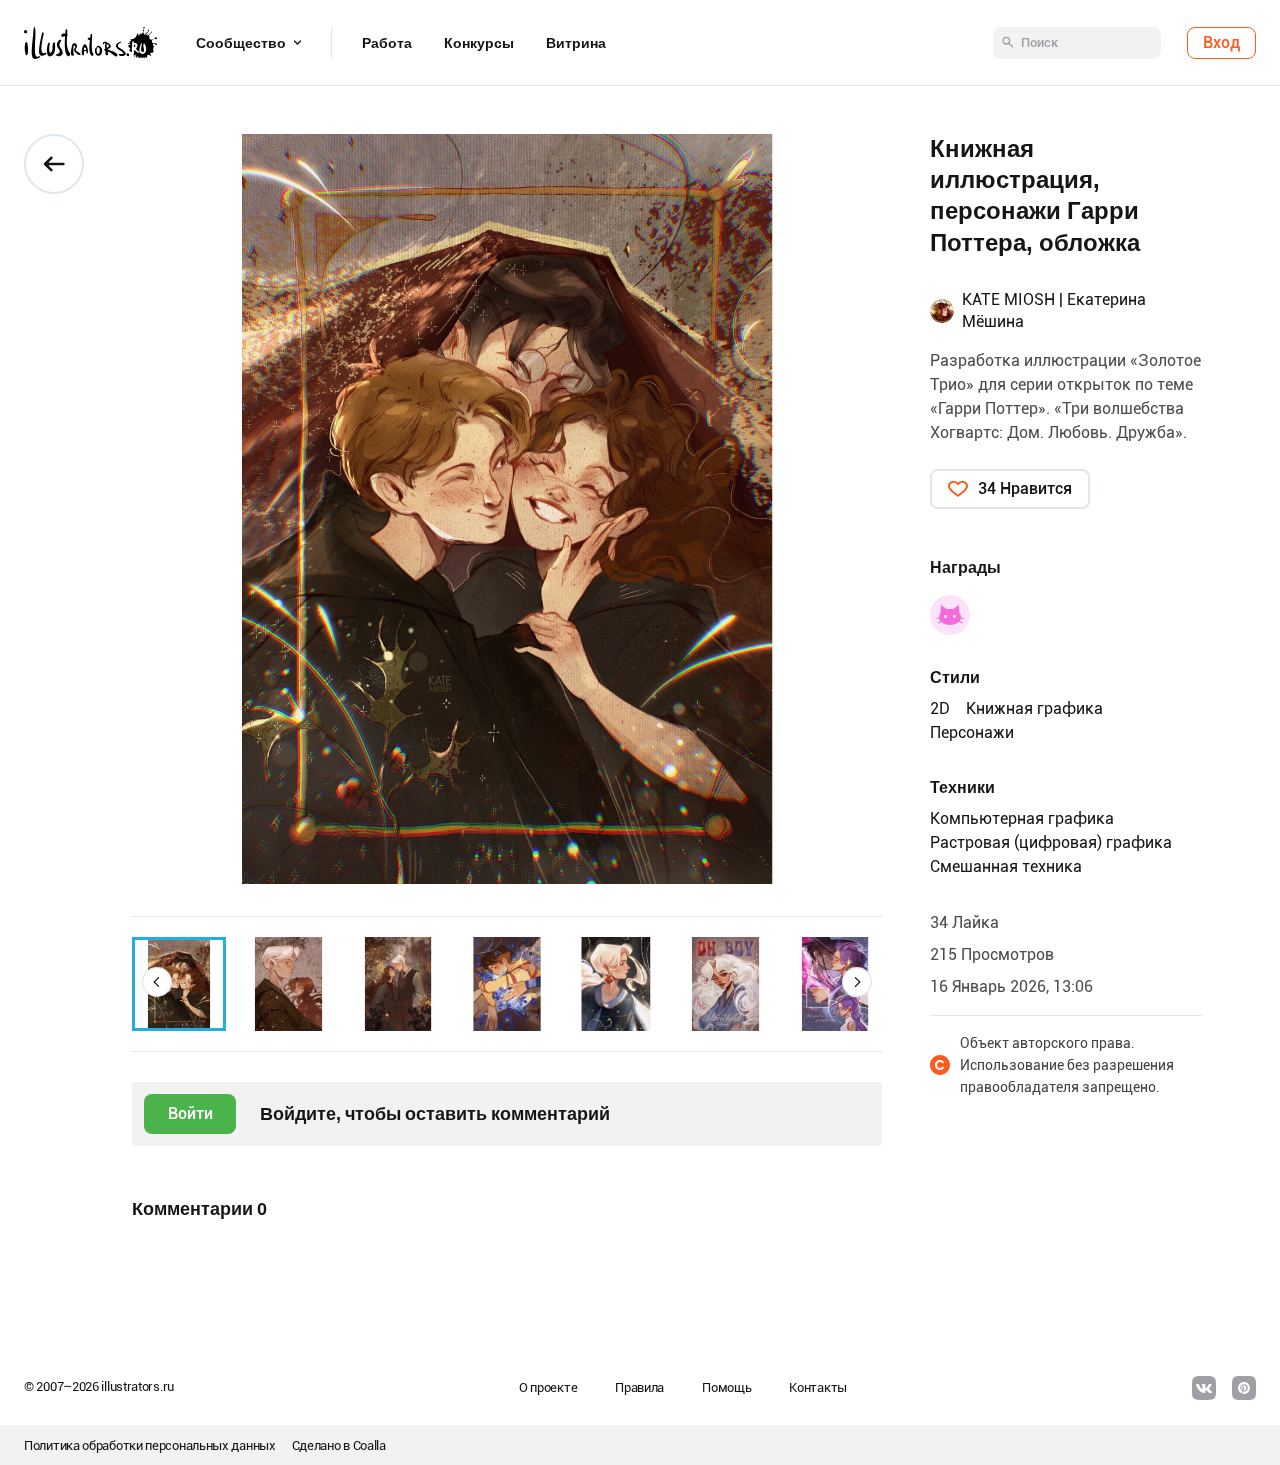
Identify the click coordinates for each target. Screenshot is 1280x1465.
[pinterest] (1244, 1388)
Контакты (818, 1387)
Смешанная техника (1006, 866)
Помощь (726, 1387)
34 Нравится (1025, 488)
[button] (157, 982)
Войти (190, 1113)
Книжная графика (1034, 708)
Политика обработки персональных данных (150, 1445)
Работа (387, 43)
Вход (1221, 42)
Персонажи (972, 732)
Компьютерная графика (1022, 818)
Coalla (369, 1445)
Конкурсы (479, 43)
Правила (639, 1387)
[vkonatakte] (1204, 1388)
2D (940, 708)
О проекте (548, 1387)
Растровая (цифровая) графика (1051, 842)
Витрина (576, 43)
